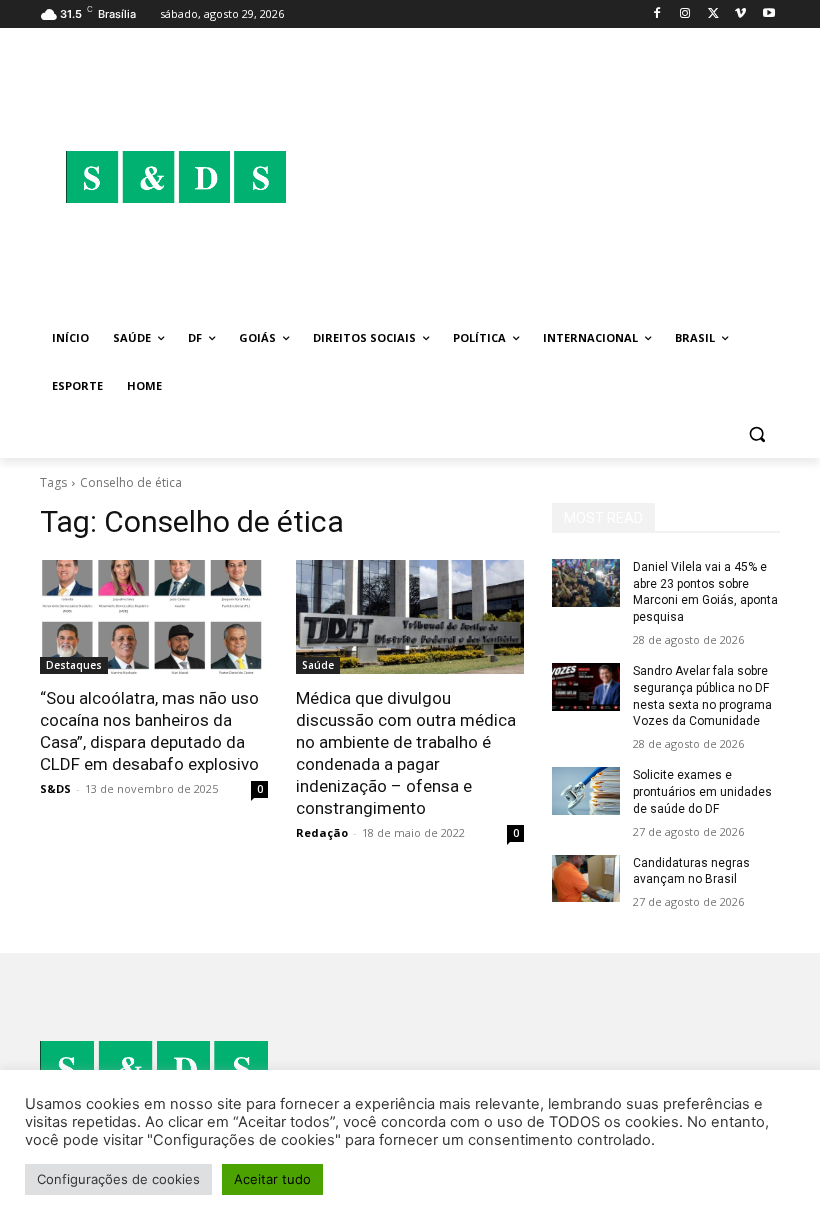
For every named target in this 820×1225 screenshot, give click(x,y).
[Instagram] (685, 14)
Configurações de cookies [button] (118, 1179)
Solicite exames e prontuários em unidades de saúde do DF (702, 792)
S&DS (55, 788)
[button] (756, 434)
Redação (322, 832)
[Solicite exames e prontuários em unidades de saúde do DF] (586, 791)
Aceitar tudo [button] (272, 1179)
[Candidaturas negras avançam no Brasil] (586, 879)
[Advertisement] (546, 177)
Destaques (74, 665)
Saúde (318, 665)
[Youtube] (768, 14)
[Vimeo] (740, 14)
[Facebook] (657, 14)
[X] (713, 14)
